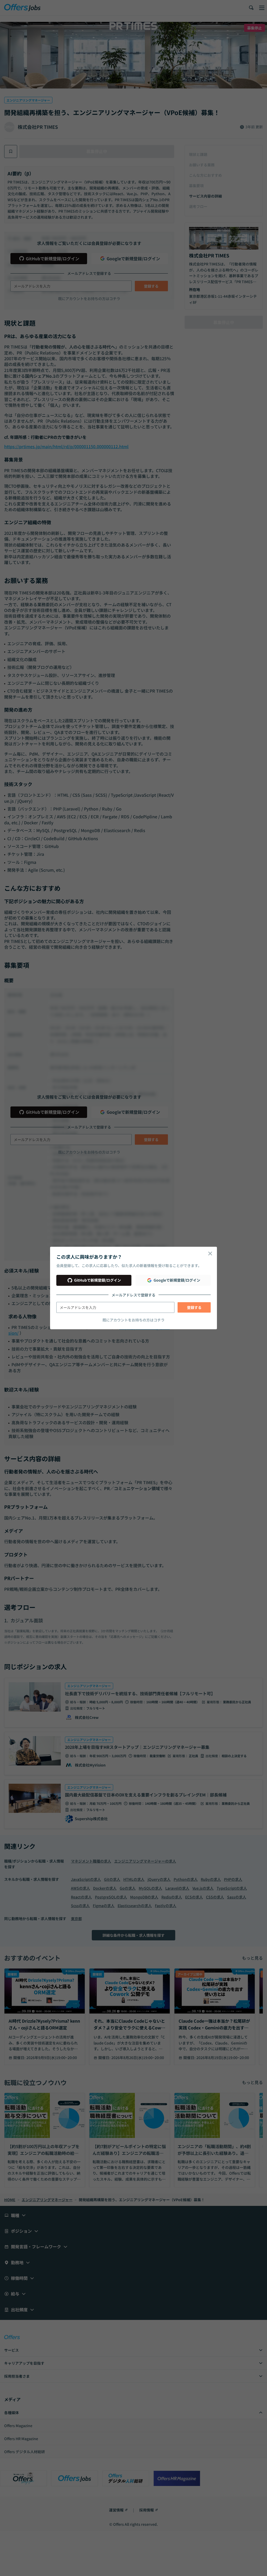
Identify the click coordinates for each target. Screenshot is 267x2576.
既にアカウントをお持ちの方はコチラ (133, 1320)
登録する (194, 1307)
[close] (210, 1254)
